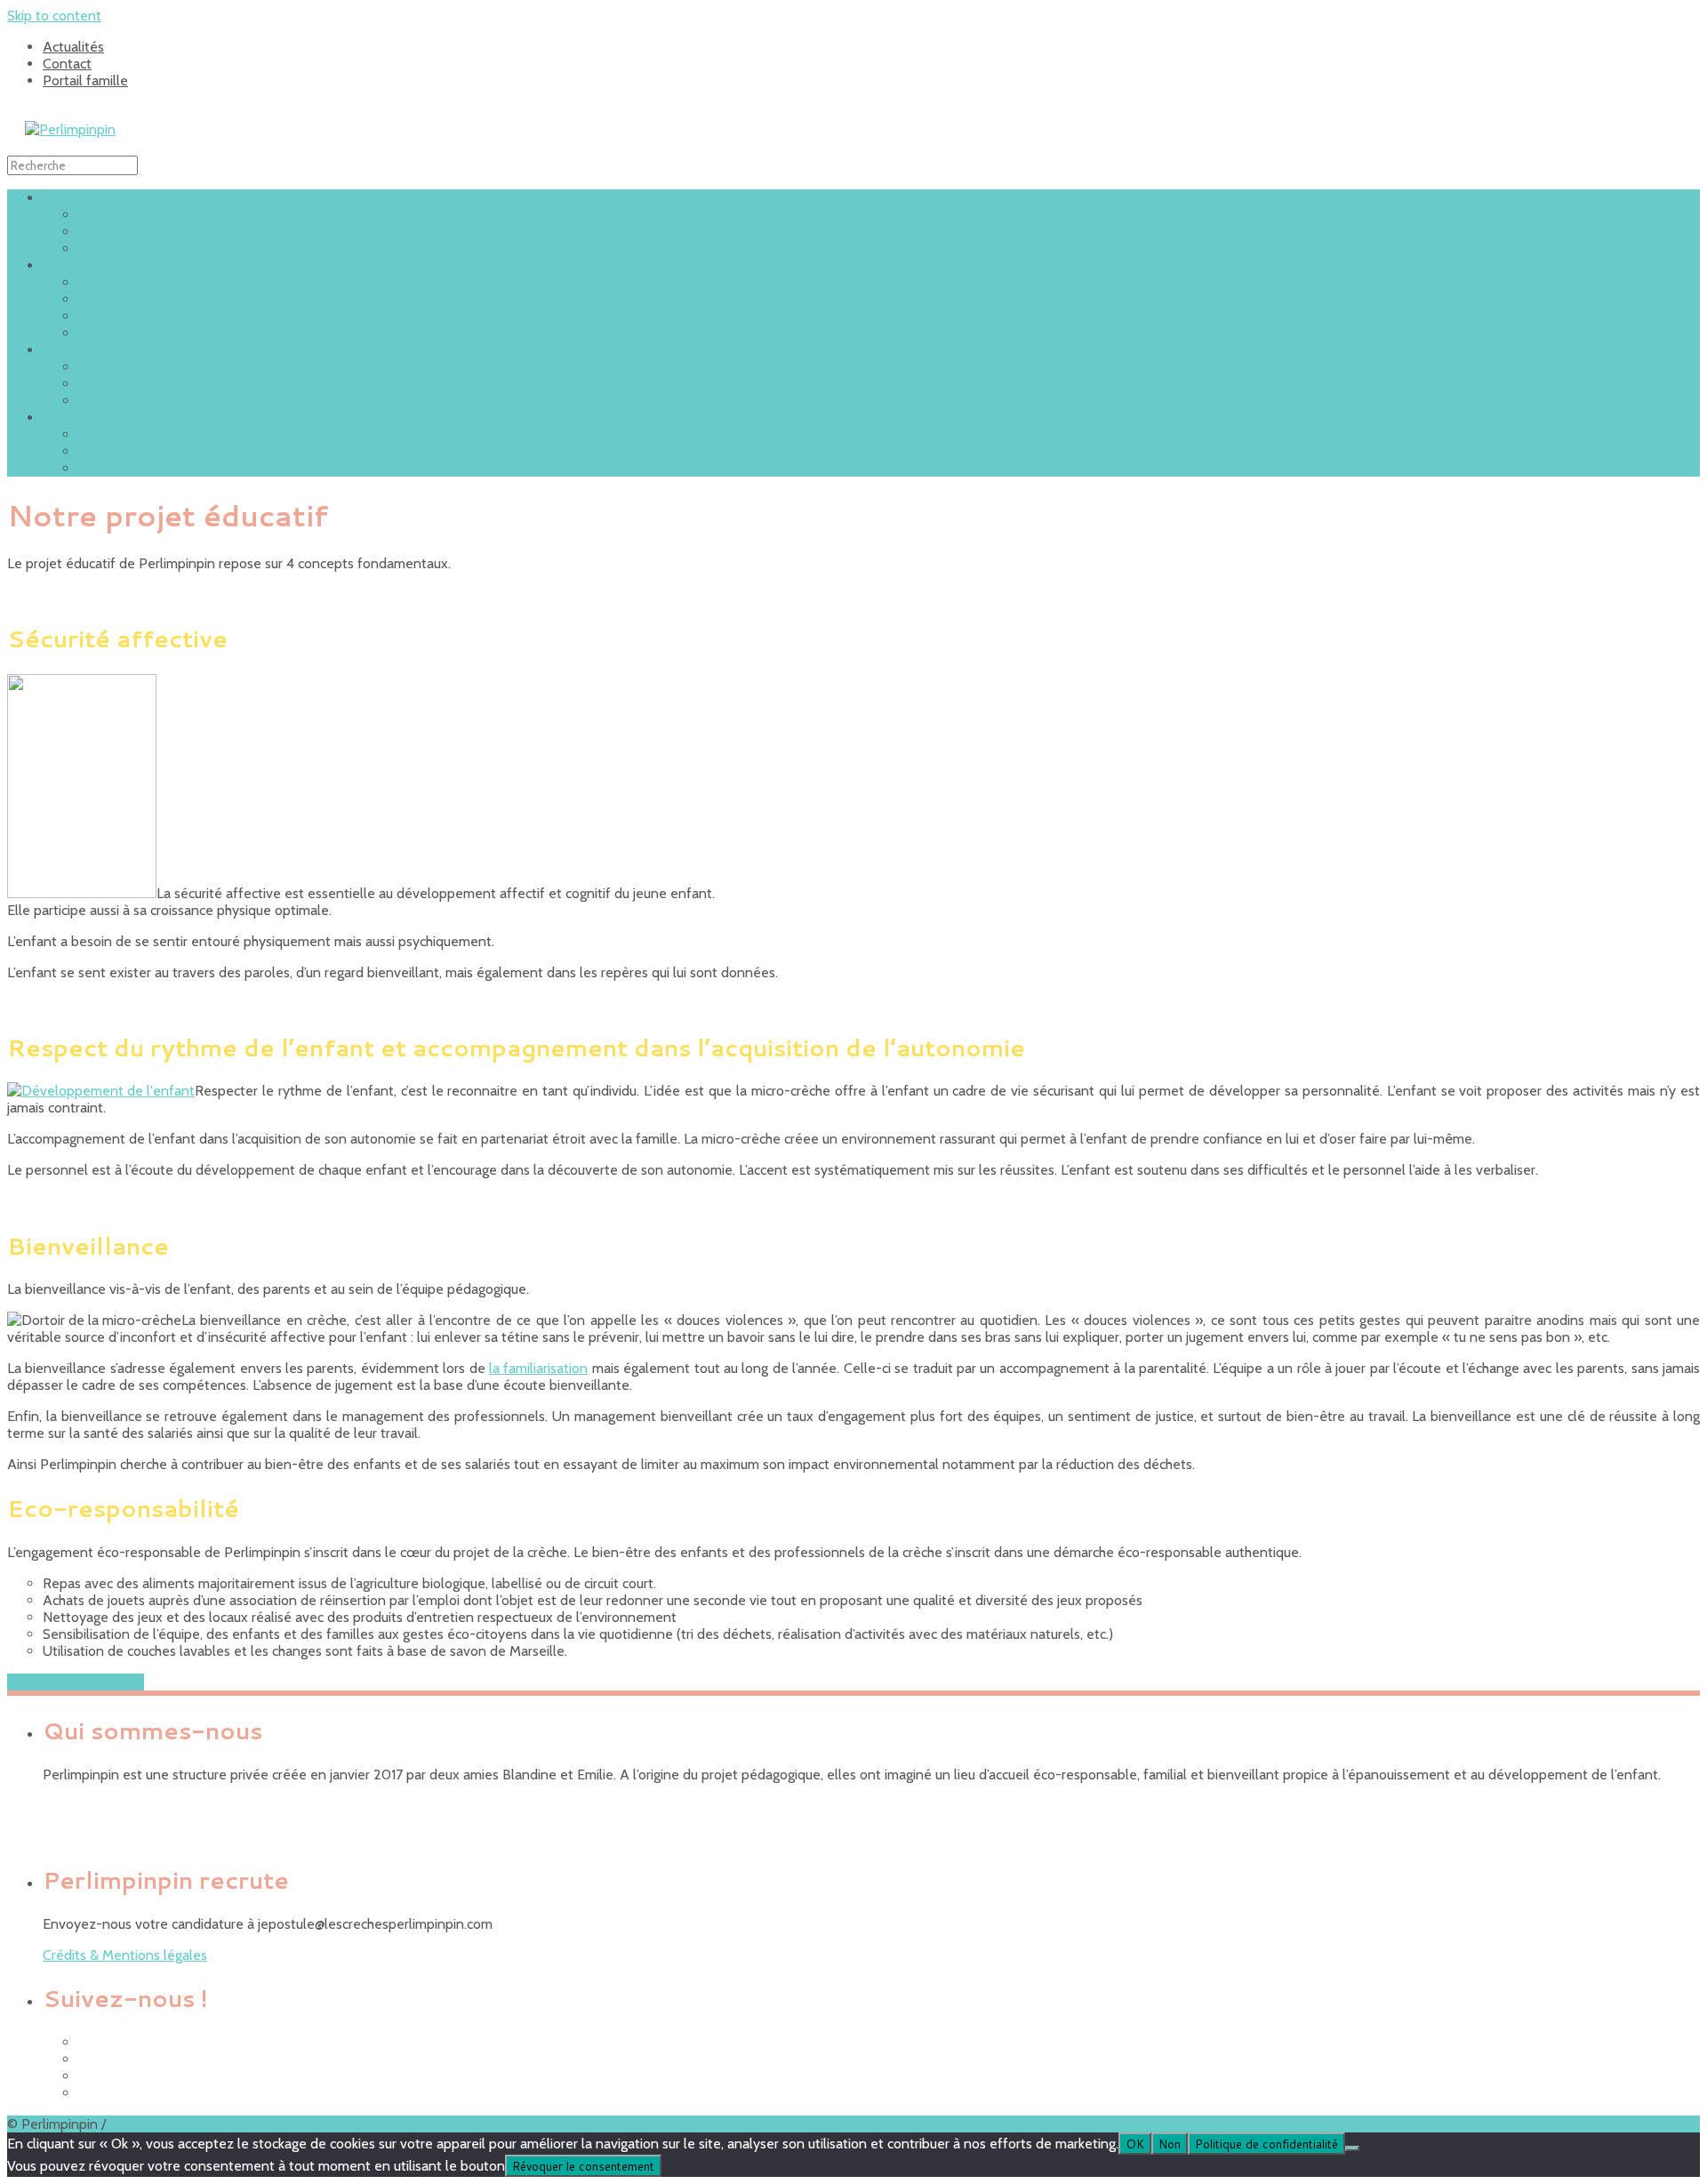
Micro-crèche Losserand (151, 299)
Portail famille (85, 80)
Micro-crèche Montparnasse (164, 333)
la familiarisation (538, 1368)
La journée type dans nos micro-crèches (200, 367)
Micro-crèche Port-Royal (153, 316)
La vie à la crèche (95, 350)
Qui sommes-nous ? (139, 215)
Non (1170, 2144)
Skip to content (54, 16)
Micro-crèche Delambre (150, 282)
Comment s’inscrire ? (142, 434)
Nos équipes (116, 401)
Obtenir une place (98, 418)
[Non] (1352, 2148)
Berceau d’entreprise (141, 451)
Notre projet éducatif (143, 232)
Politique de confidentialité (1266, 2144)
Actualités (73, 47)
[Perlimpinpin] (70, 129)
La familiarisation (129, 384)
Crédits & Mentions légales (125, 1955)
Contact (67, 64)
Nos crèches (80, 265)
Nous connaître (89, 198)
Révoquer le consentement (583, 2166)
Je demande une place (76, 1682)
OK (1135, 2144)
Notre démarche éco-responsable (182, 249)
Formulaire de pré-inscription (166, 468)
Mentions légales (162, 2124)
